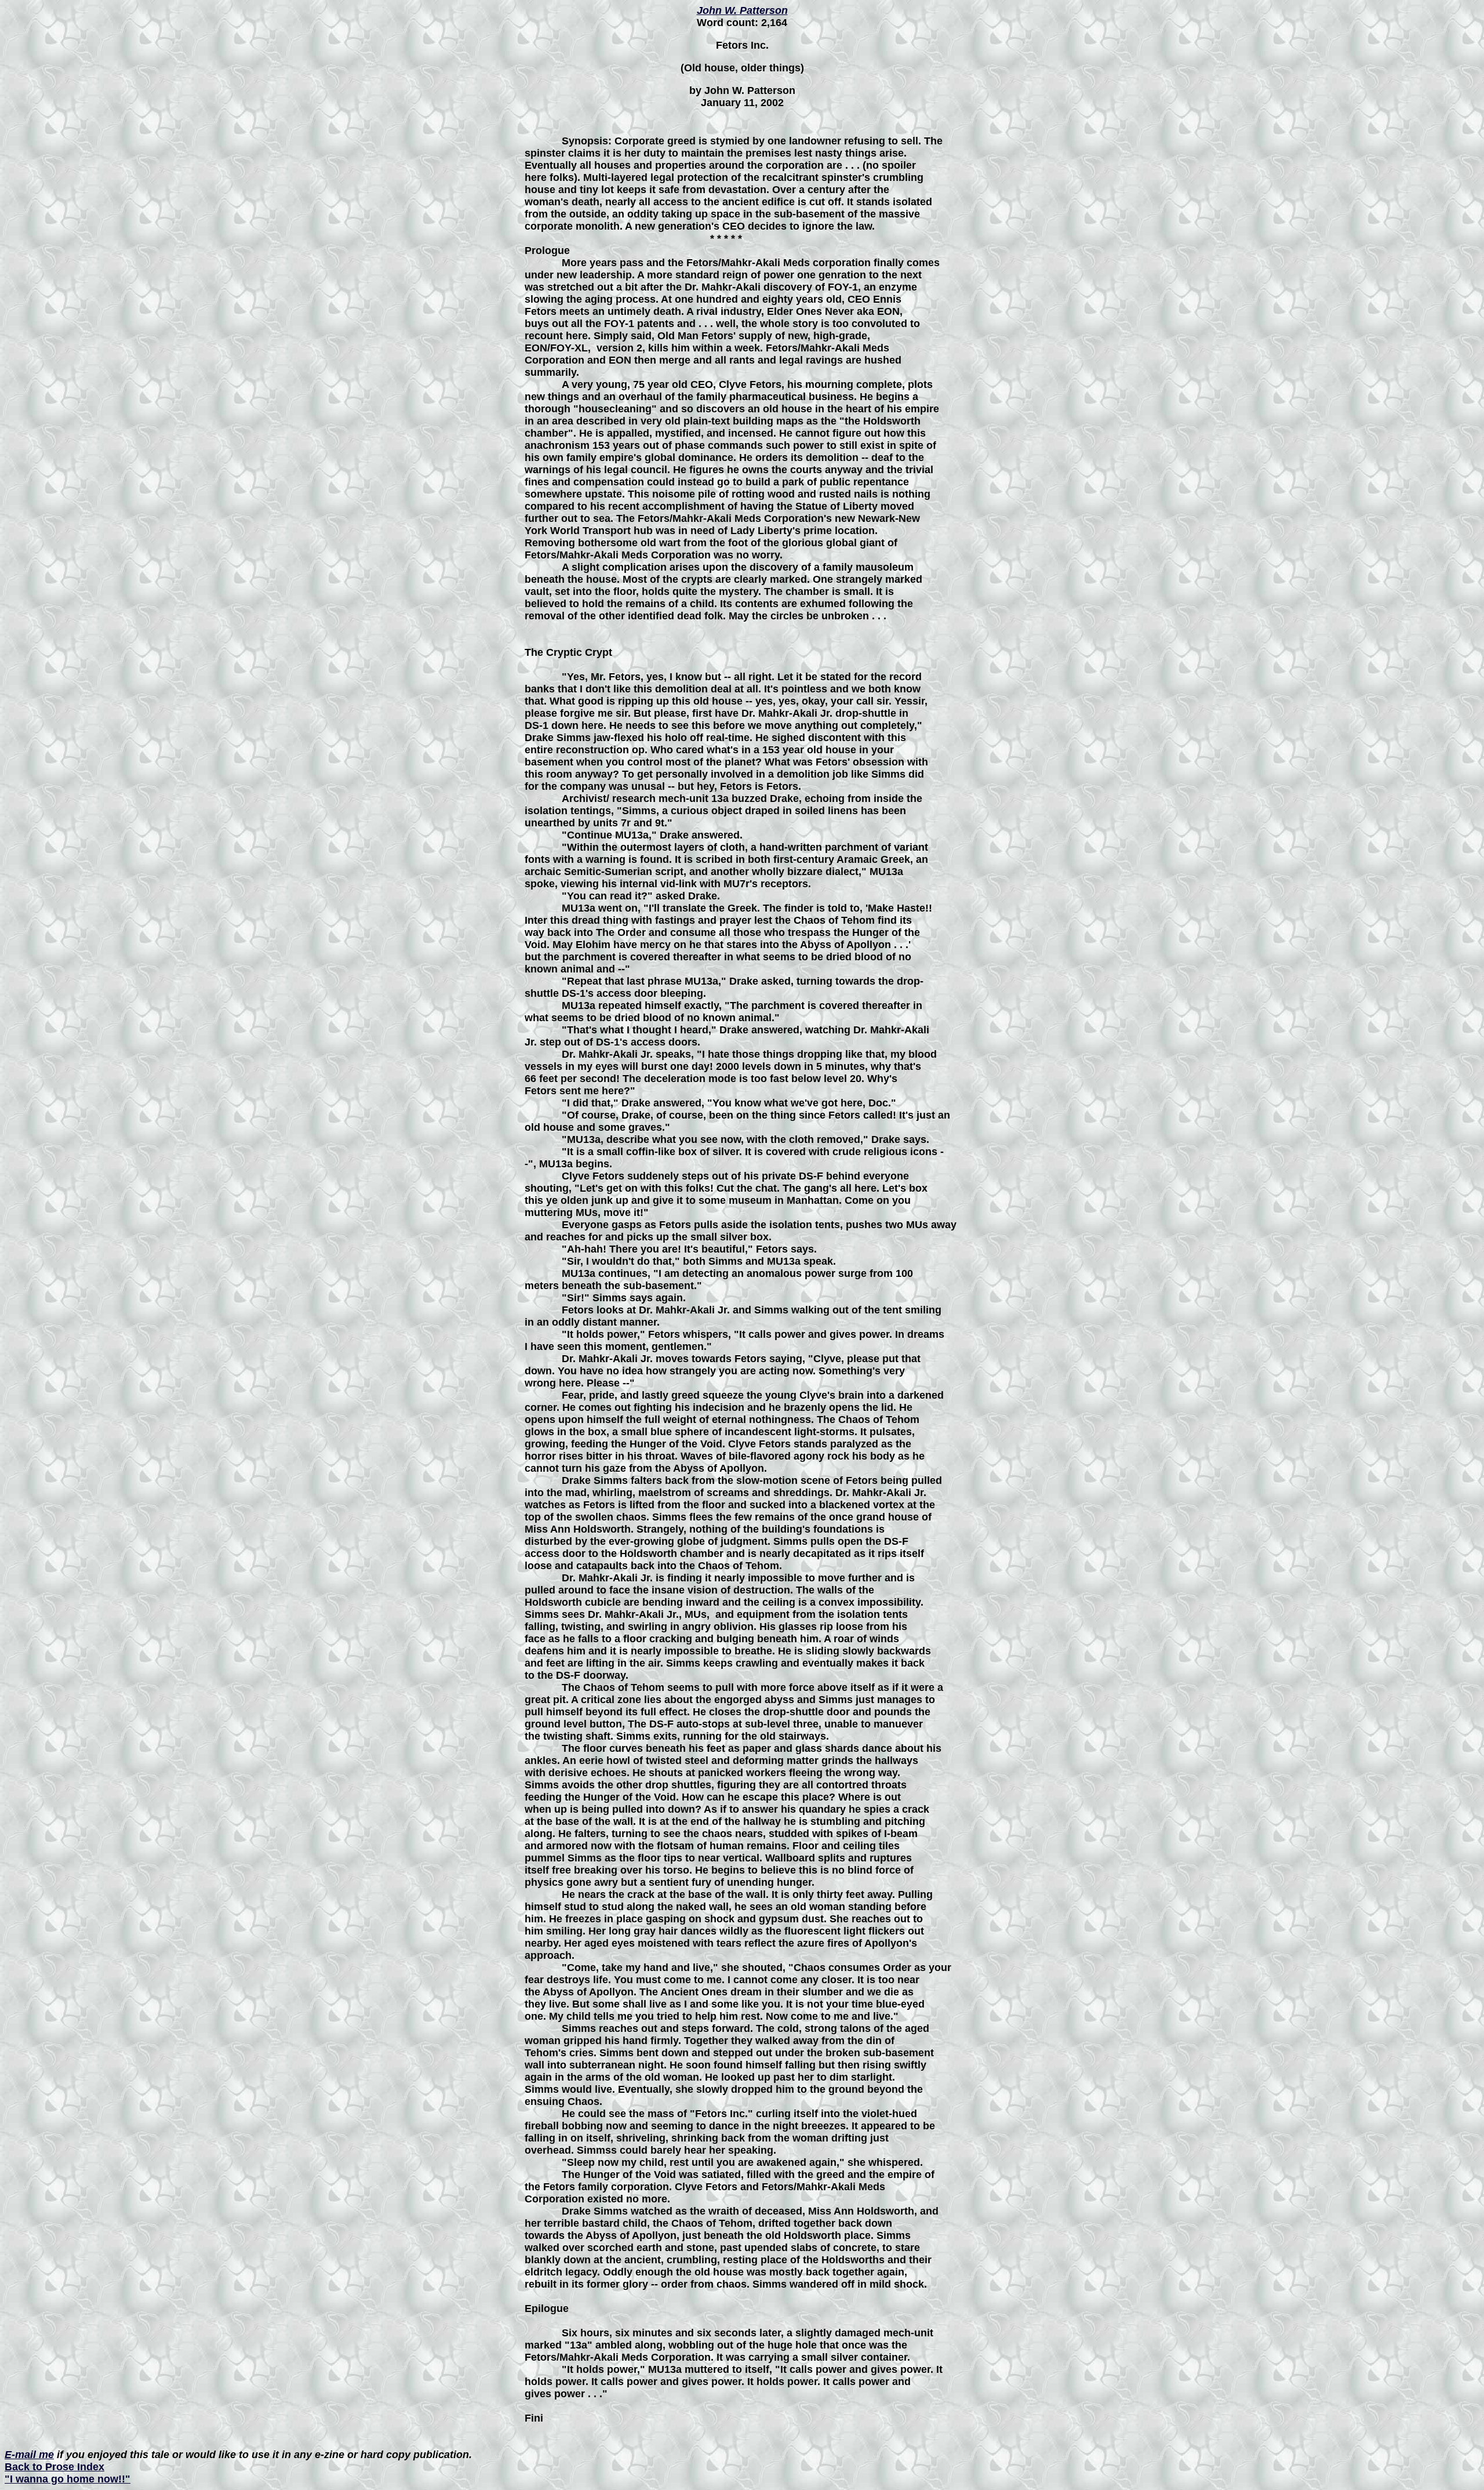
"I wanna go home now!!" (68, 2479)
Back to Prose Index (54, 2467)
